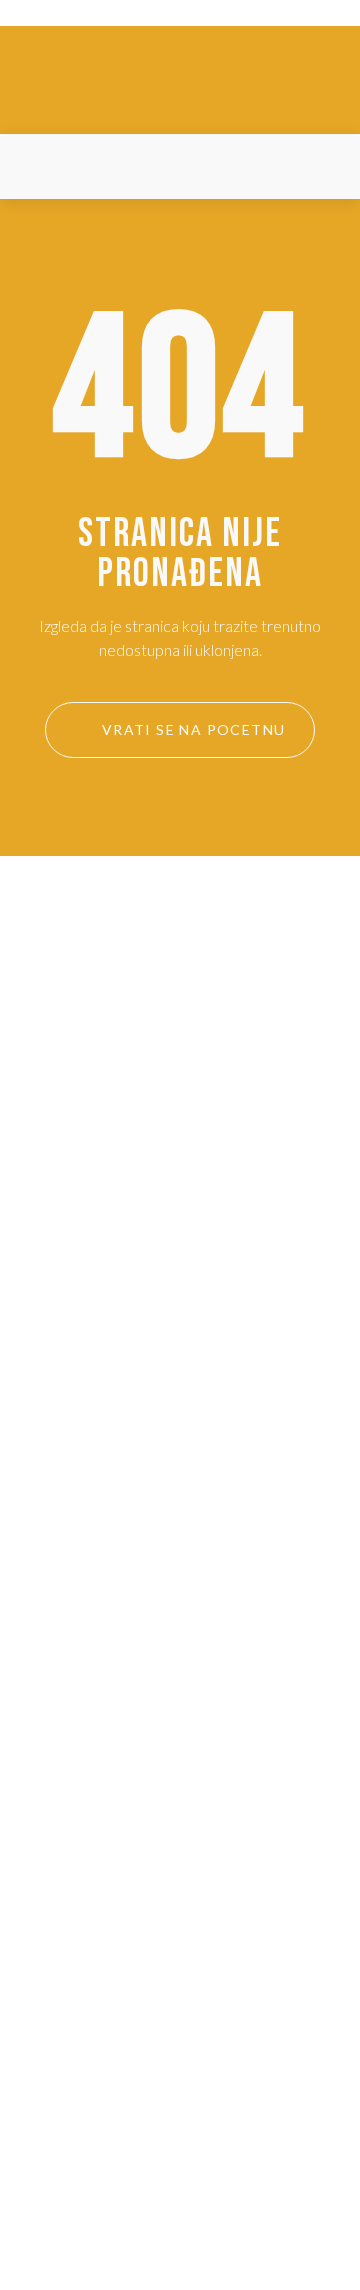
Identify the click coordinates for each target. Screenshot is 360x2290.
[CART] (320, 167)
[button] (39, 166)
